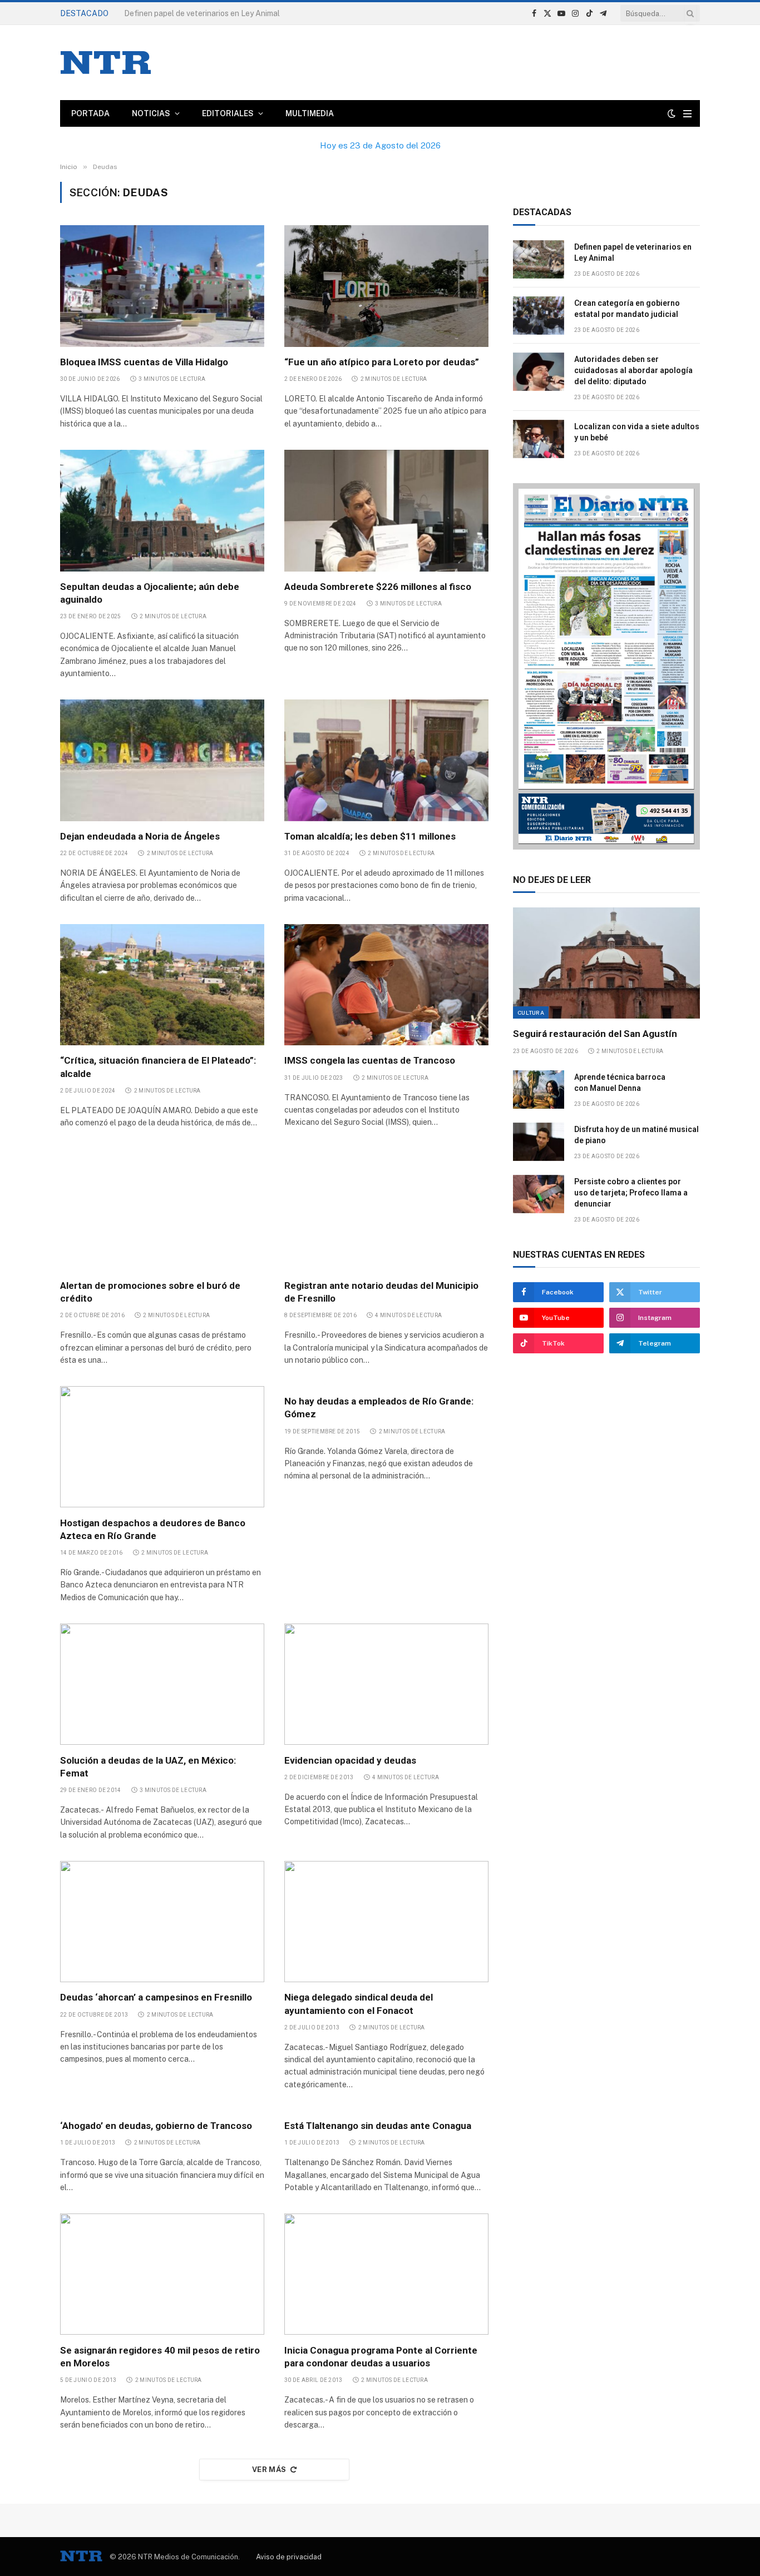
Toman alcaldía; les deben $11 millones (370, 836)
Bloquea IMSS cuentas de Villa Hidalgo (144, 362)
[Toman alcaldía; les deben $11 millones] (386, 760)
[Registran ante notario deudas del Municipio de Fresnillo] (386, 1209)
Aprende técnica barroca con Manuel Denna (620, 1083)
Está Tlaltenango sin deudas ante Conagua (378, 2126)
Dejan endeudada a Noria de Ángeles (141, 836)
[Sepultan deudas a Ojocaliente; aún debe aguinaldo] (162, 510)
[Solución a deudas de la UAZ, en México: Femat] (162, 1684)
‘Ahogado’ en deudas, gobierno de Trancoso (156, 2126)
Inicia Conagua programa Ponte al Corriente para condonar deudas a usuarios (381, 2357)
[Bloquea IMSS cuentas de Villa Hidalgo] (162, 286)
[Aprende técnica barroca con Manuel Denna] (539, 1090)
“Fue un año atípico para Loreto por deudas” (382, 362)
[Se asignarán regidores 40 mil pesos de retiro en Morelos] (162, 2274)
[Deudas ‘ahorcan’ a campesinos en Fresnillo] (162, 1922)
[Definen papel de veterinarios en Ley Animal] (539, 259)
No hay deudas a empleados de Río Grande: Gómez (379, 1408)
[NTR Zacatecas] (106, 63)
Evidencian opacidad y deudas (350, 1760)
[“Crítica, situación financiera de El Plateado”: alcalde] (162, 985)
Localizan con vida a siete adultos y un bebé (637, 432)
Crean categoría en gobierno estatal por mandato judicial (226, 13)
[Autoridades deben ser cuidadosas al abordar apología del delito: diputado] (539, 372)
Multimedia (310, 113)
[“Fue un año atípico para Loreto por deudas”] (386, 286)
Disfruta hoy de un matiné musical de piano (636, 1135)
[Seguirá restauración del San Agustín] (606, 963)
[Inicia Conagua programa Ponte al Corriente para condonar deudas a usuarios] (386, 2274)
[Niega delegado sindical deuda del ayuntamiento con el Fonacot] (386, 1922)
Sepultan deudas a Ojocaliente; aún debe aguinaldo (150, 593)
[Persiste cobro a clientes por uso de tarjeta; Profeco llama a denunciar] (539, 1194)
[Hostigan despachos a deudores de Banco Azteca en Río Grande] (162, 1447)
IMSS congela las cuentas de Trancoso (371, 1060)
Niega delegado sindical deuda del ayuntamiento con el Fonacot (359, 2004)
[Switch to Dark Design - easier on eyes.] (672, 113)
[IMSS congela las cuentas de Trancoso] (386, 985)
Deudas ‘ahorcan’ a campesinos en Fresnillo (156, 1997)
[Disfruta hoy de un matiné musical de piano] (539, 1142)
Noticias (151, 113)
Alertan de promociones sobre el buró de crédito (150, 1292)
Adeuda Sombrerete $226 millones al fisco (379, 587)
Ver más (269, 2470)
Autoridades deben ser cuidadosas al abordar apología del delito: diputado (633, 370)
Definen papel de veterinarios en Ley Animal (633, 252)
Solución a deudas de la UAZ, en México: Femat (148, 1767)
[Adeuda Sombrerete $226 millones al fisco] (386, 510)
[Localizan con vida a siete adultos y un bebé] (539, 439)
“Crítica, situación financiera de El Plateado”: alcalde (158, 1067)
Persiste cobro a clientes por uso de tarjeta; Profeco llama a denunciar (631, 1193)
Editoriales (228, 113)
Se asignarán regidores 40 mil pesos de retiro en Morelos (160, 2357)
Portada (90, 113)
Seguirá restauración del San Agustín (595, 1034)
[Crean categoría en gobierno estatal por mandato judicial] (539, 316)
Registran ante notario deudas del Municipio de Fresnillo (381, 1292)
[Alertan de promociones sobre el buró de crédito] (162, 1209)
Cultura (531, 1012)
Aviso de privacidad (289, 2557)
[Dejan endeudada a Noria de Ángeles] (162, 760)
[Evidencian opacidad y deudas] (386, 1684)
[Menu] (687, 114)
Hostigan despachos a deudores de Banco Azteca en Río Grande (153, 1529)
